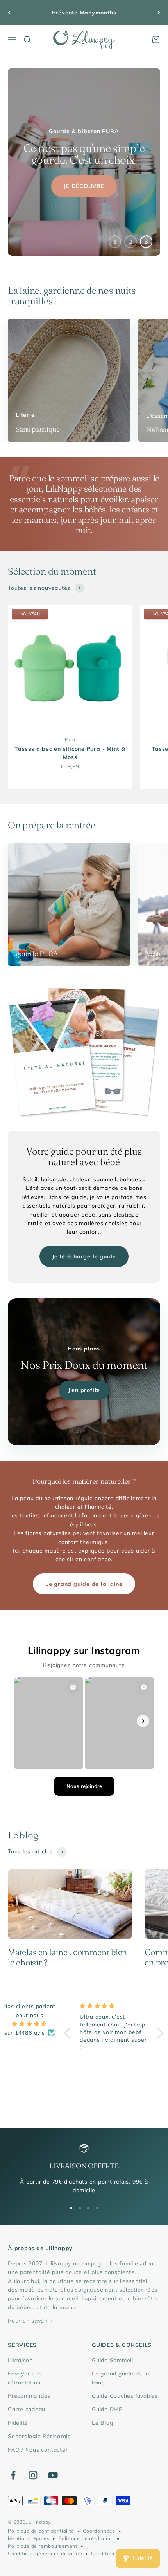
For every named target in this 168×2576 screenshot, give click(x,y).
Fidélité (18, 2423)
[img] (29, 2024)
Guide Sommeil (113, 2360)
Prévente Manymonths (84, 13)
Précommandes (29, 2396)
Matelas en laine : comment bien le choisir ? (67, 1957)
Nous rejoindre (84, 1786)
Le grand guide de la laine (84, 1584)
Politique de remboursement (43, 2546)
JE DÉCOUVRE (84, 184)
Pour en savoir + (30, 2321)
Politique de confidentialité (41, 2531)
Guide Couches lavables (125, 2396)
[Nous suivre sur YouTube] (53, 2475)
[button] (69, 2033)
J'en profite (84, 1390)
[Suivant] (159, 13)
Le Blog (102, 2423)
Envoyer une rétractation (25, 2378)
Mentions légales (29, 2538)
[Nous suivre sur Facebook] (13, 2475)
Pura (70, 739)
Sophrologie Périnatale (39, 2436)
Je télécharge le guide (84, 1256)
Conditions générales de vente (45, 2553)
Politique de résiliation (86, 2538)
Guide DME (107, 2409)
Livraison (20, 2360)
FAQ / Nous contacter (38, 2450)
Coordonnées (99, 2531)
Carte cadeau (27, 2409)
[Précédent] (9, 13)
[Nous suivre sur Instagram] (33, 2475)
